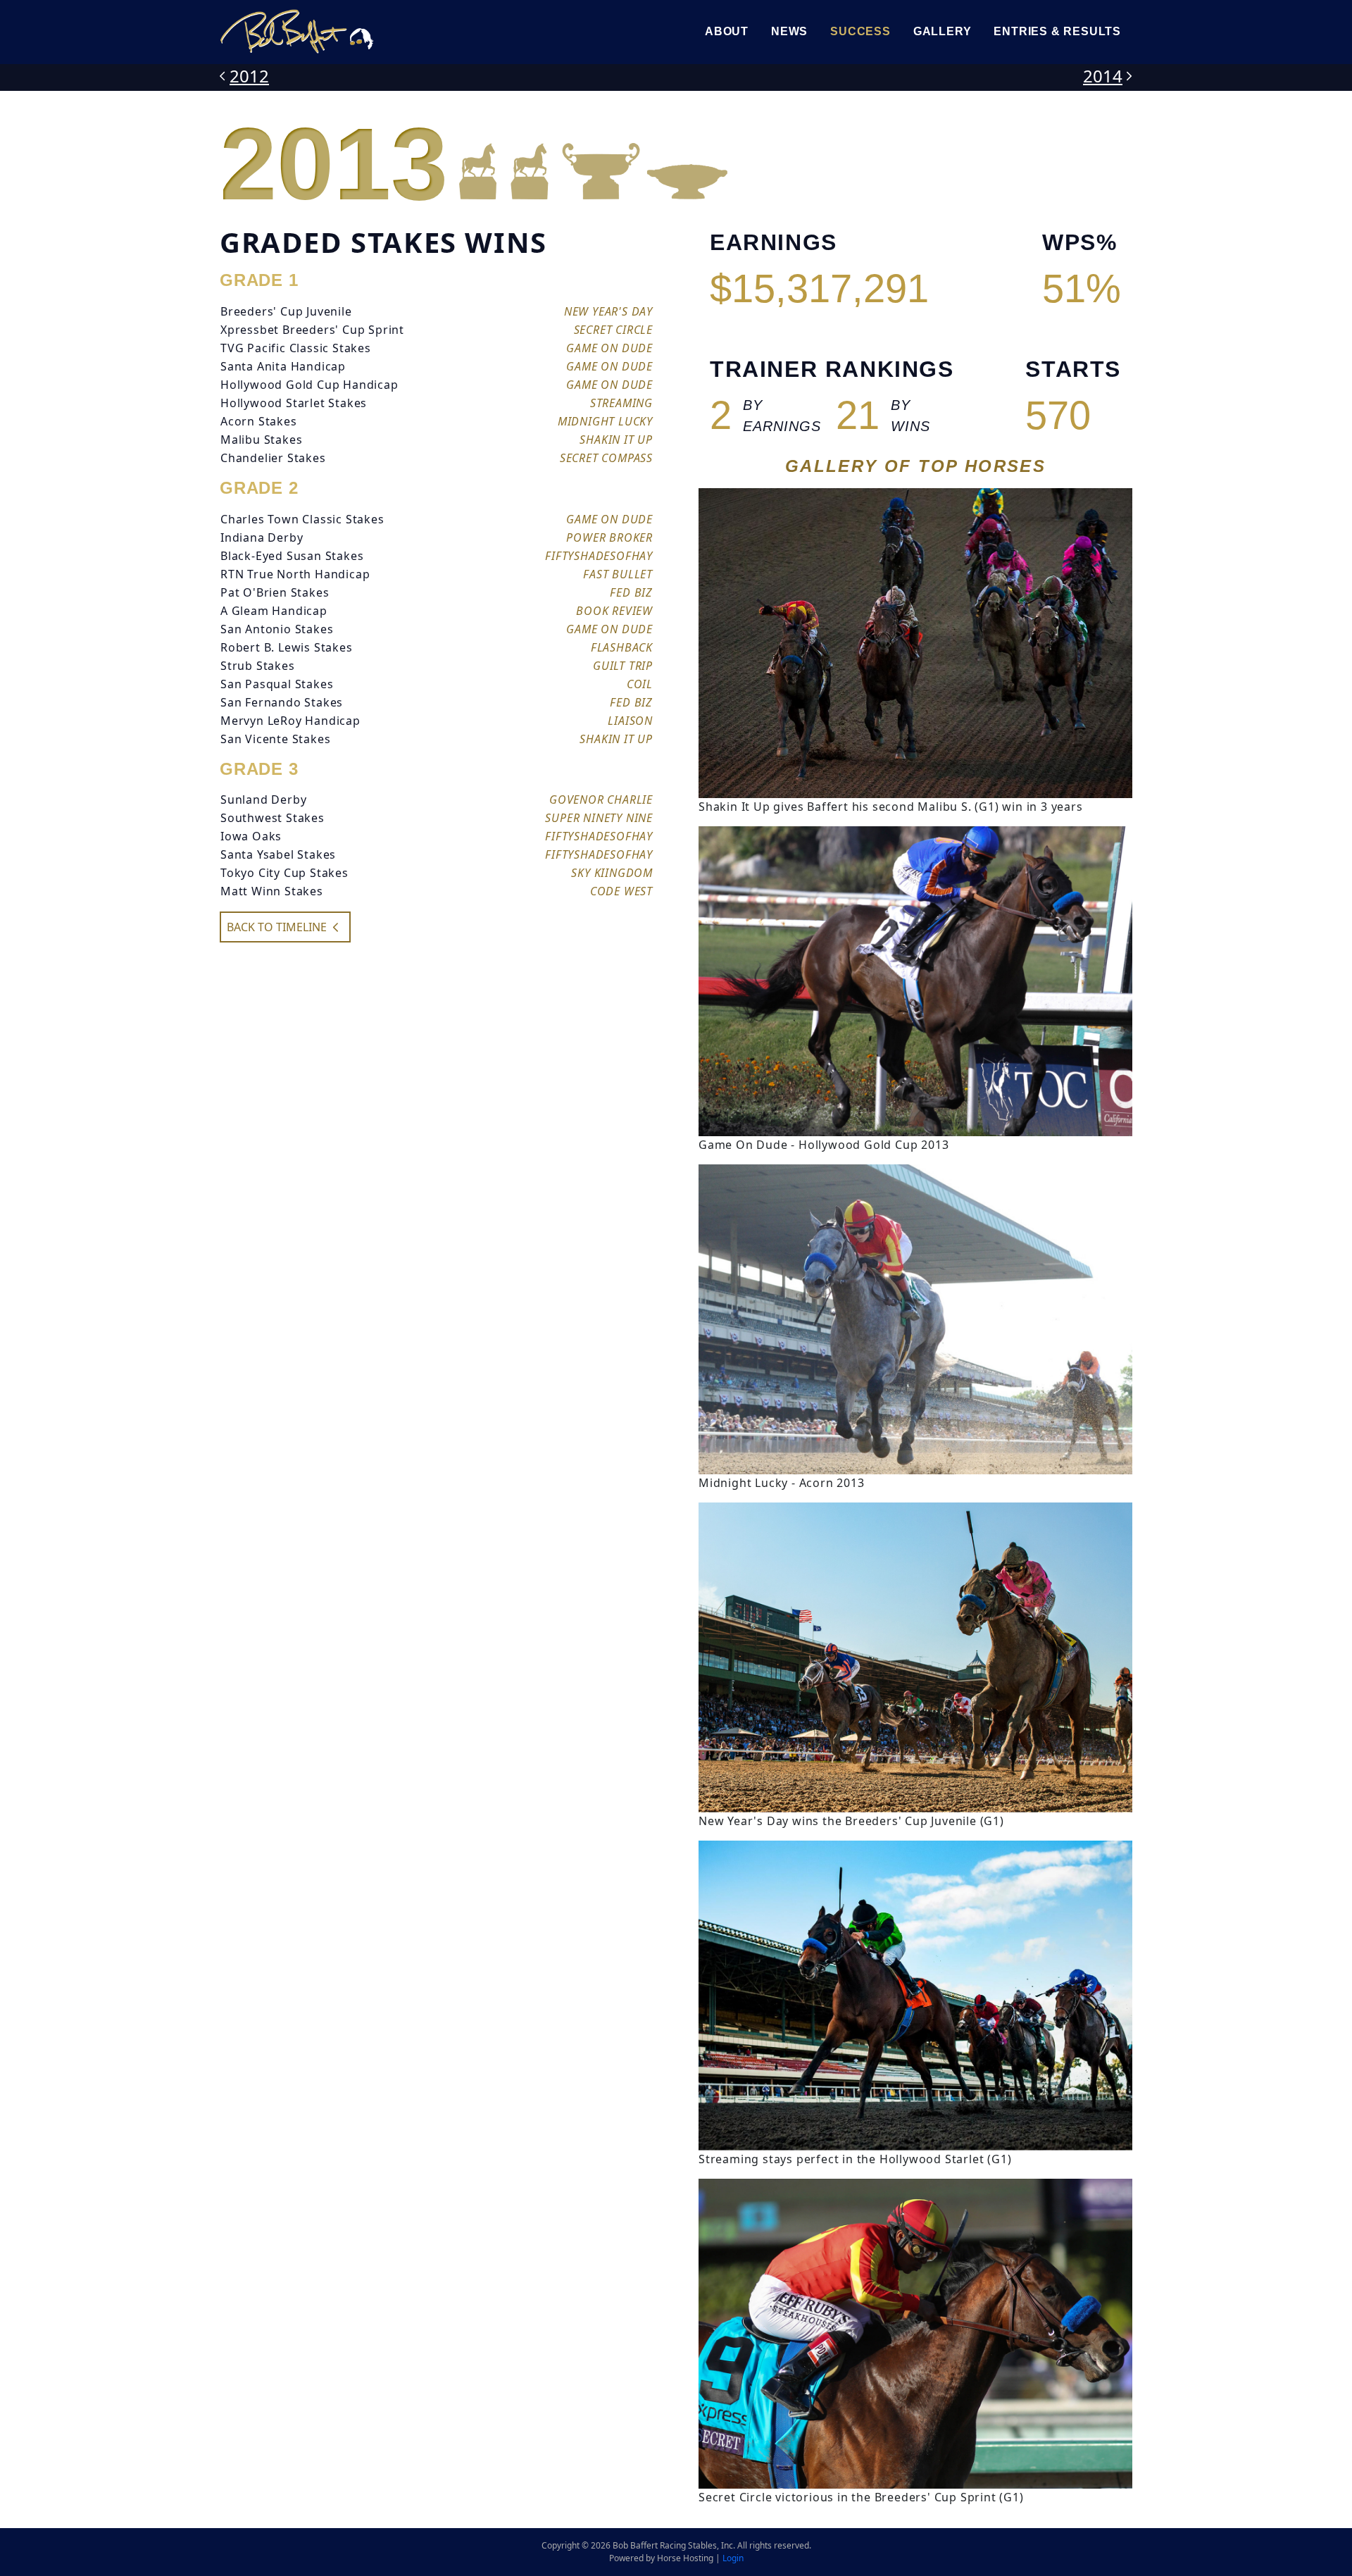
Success (860, 31)
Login (733, 2558)
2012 (249, 76)
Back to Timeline (277, 927)
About (727, 31)
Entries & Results (1057, 31)
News (789, 31)
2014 (1103, 76)
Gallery (943, 31)
